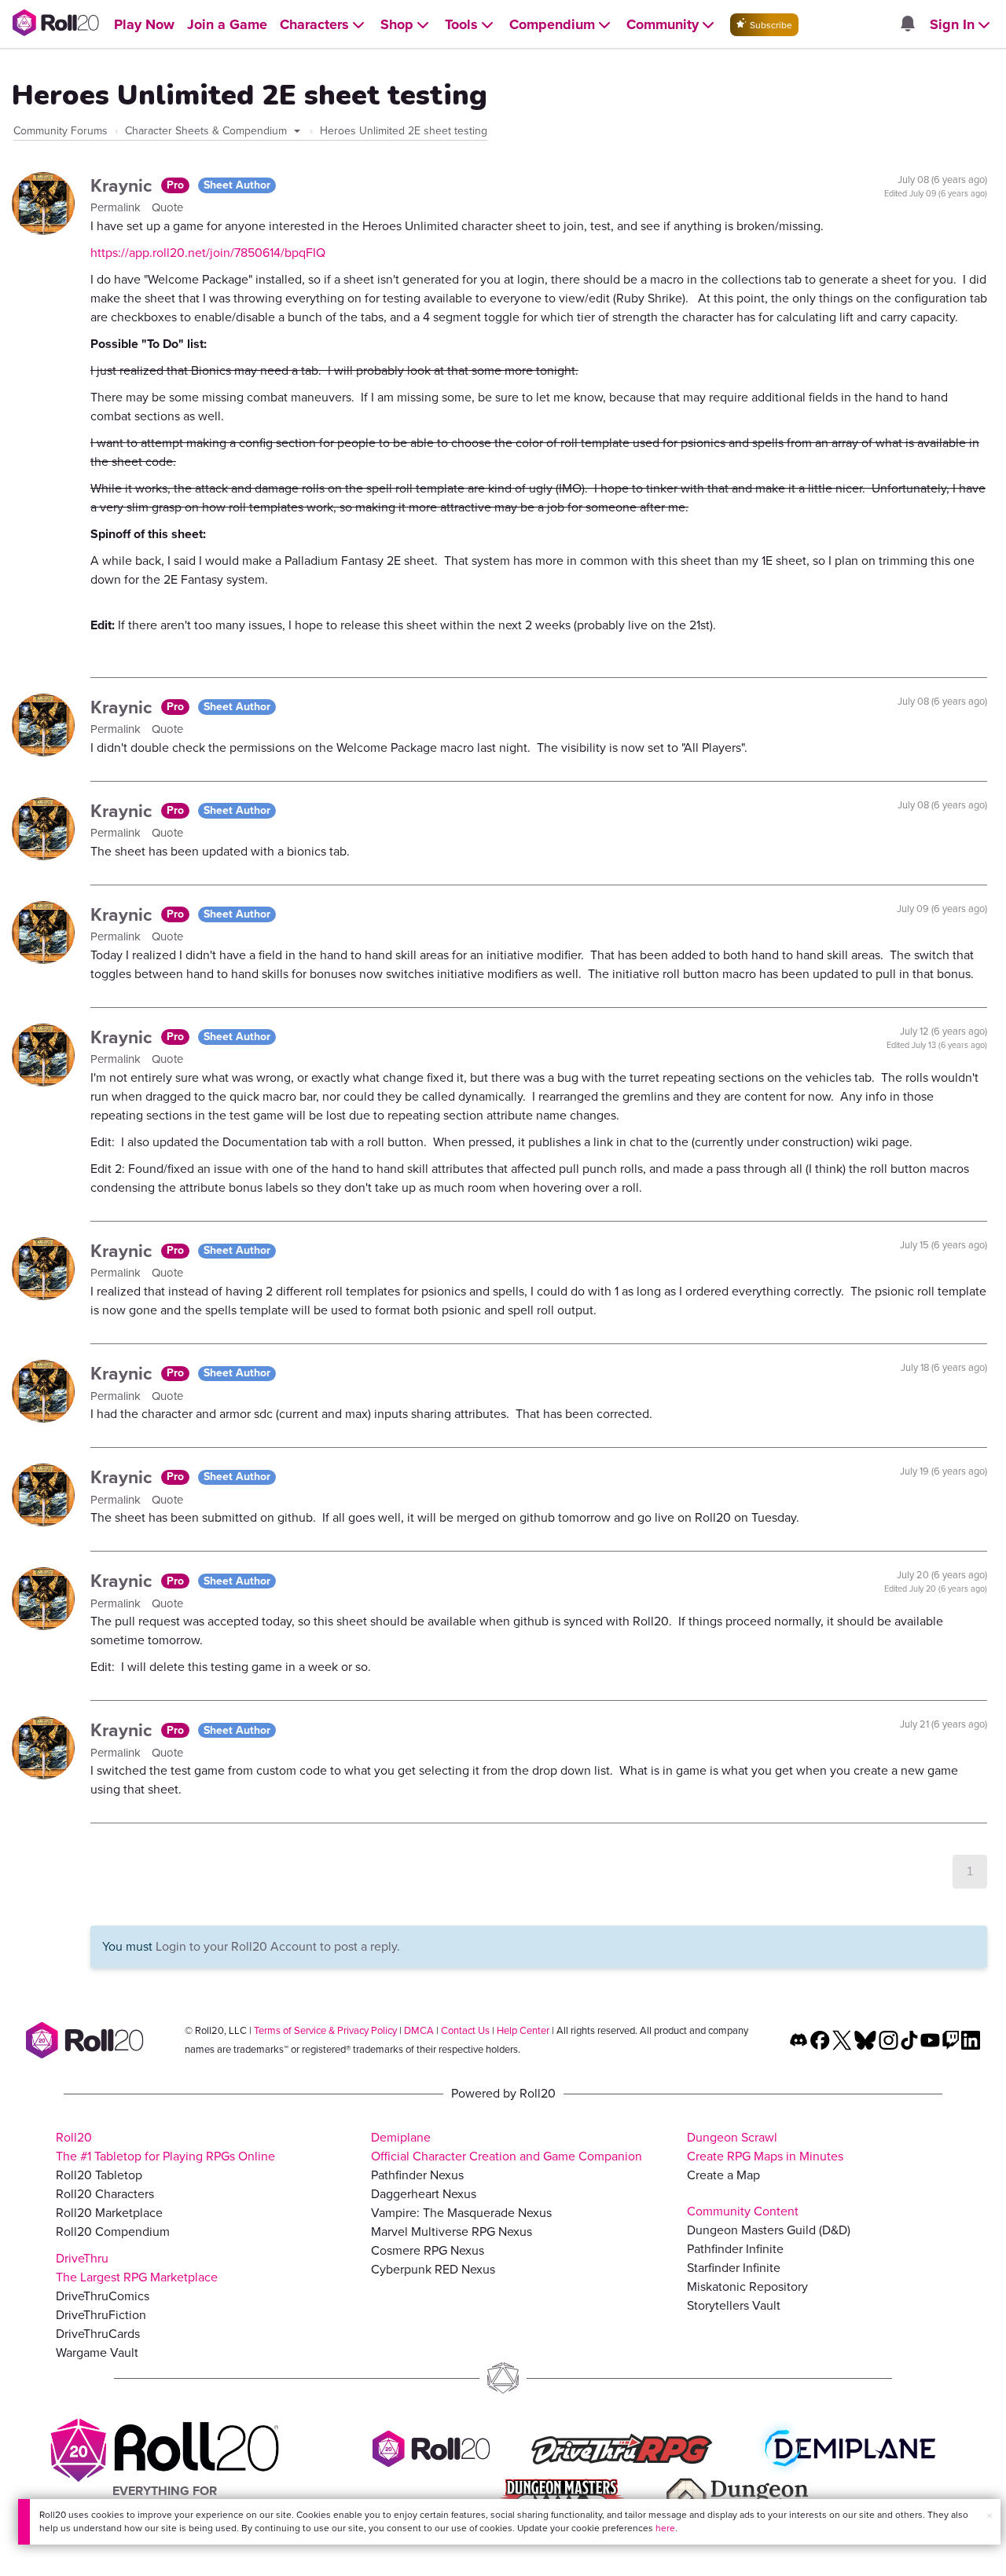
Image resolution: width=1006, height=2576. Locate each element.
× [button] (989, 2516)
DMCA (419, 2030)
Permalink (117, 207)
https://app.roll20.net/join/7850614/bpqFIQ (208, 253)
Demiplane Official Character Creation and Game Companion (507, 2147)
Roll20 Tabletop (99, 2175)
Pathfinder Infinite (735, 2249)
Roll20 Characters (105, 2194)
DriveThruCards (98, 2334)
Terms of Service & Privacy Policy (325, 2030)
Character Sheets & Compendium (207, 131)
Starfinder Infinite (734, 2268)
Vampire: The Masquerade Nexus (461, 2213)
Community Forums (61, 131)
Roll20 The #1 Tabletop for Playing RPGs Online (165, 2147)
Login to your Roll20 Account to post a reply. (278, 1946)
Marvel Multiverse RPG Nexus (452, 2232)
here (665, 2528)
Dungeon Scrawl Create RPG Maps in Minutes (765, 2147)
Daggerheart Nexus (424, 2194)
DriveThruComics (103, 2296)
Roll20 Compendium (113, 2232)
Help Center (523, 2030)
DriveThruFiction (101, 2315)
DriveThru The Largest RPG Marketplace (137, 2268)
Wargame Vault (97, 2352)
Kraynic (124, 185)
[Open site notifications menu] (907, 25)
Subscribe (770, 25)
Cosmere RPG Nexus (428, 2250)
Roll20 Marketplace (109, 2213)
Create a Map (723, 2175)
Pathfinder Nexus (417, 2175)
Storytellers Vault (734, 2305)
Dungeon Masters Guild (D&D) (769, 2230)
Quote (167, 207)
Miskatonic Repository (747, 2287)
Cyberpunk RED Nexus (433, 2269)
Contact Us (465, 2030)
